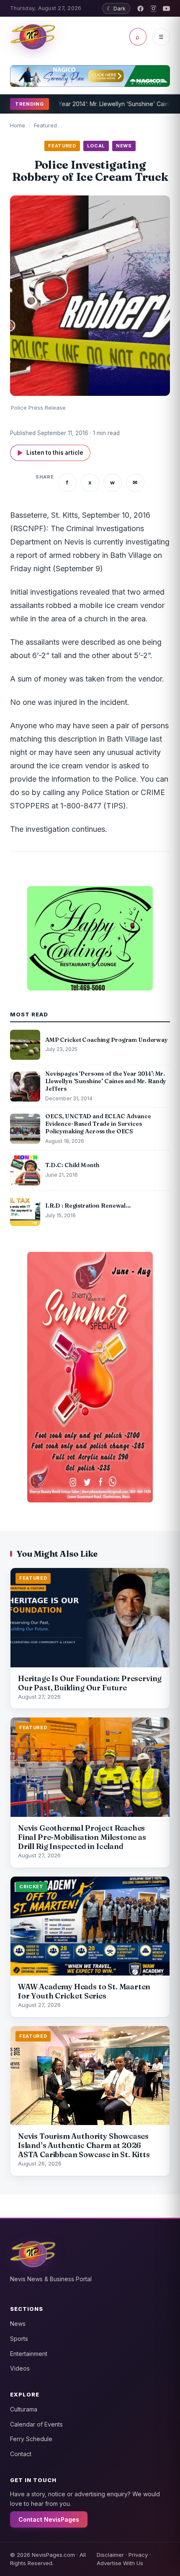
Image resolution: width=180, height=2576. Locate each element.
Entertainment (29, 2354)
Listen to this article (50, 453)
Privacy (138, 2555)
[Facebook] (140, 9)
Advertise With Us (120, 2563)
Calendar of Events (36, 2424)
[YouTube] (166, 9)
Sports (19, 2339)
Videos (20, 2368)
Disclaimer (110, 2555)
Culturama (24, 2409)
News (18, 2324)
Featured (45, 125)
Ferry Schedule (31, 2439)
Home (18, 125)
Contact (21, 2454)
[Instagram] (153, 9)
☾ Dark (116, 8)
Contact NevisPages (49, 2519)
